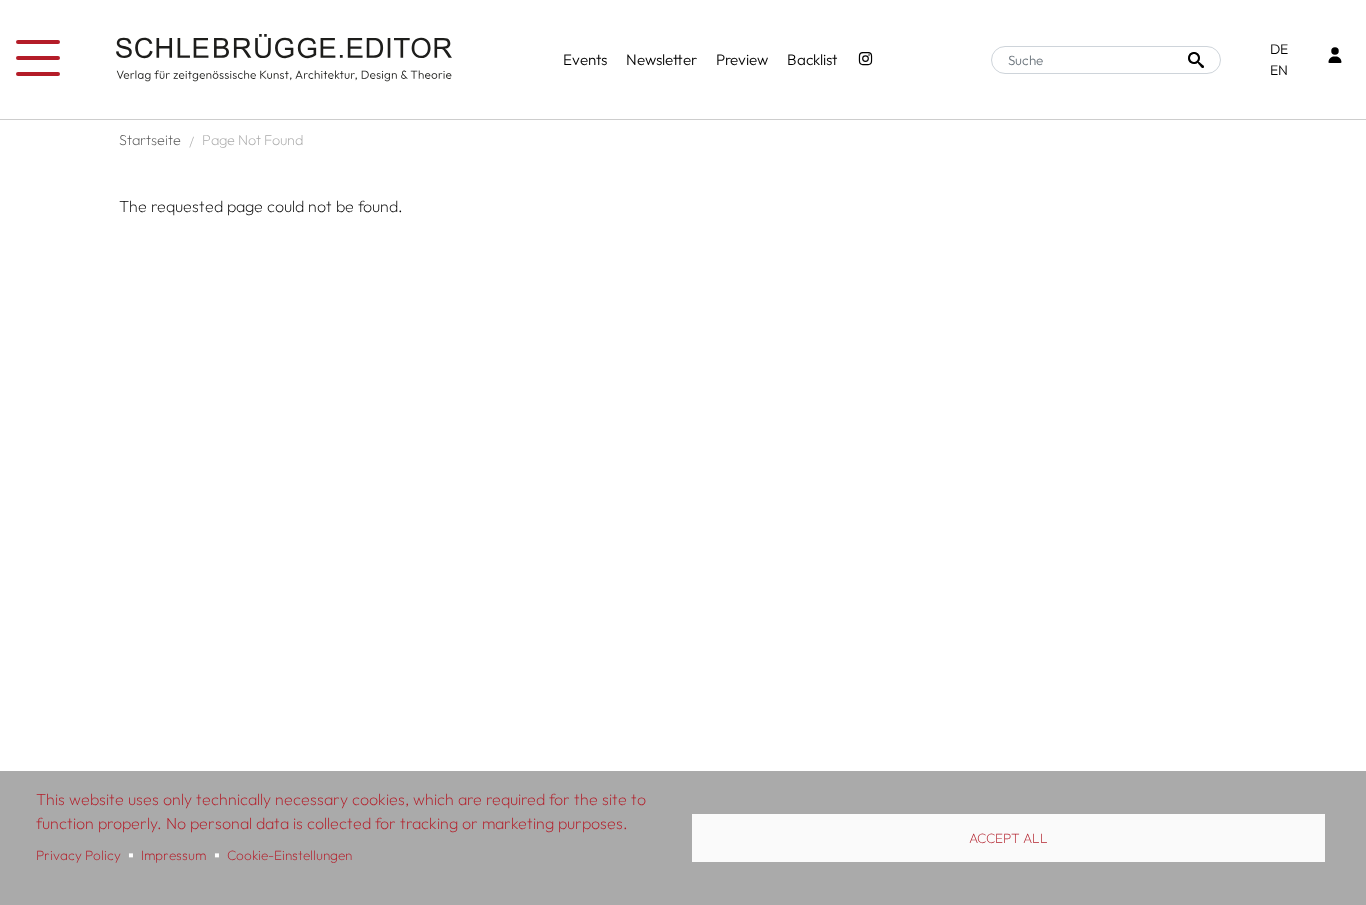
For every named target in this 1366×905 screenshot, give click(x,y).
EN (1279, 70)
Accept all (1008, 838)
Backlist (812, 59)
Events (585, 59)
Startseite (150, 140)
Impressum (173, 855)
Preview (742, 59)
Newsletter (661, 59)
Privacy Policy (78, 855)
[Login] (1335, 57)
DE (1279, 49)
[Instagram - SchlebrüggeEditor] (866, 60)
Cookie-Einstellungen (289, 855)
